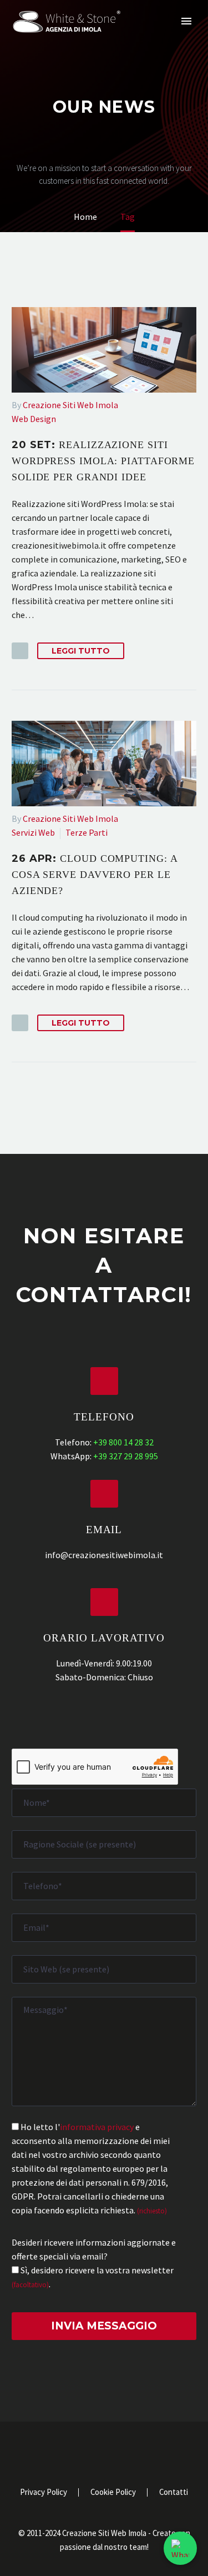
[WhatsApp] (133, 2452)
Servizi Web (33, 832)
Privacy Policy (44, 2492)
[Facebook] (75, 2452)
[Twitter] (104, 2452)
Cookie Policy (113, 2492)
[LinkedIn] (90, 2452)
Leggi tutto (81, 651)
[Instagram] (119, 2452)
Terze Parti (87, 832)
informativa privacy (97, 2127)
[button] (20, 651)
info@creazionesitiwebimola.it (104, 1555)
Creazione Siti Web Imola (70, 405)
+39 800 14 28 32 (123, 1442)
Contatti (174, 2492)
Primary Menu (186, 21)
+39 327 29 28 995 (126, 1456)
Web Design (34, 419)
